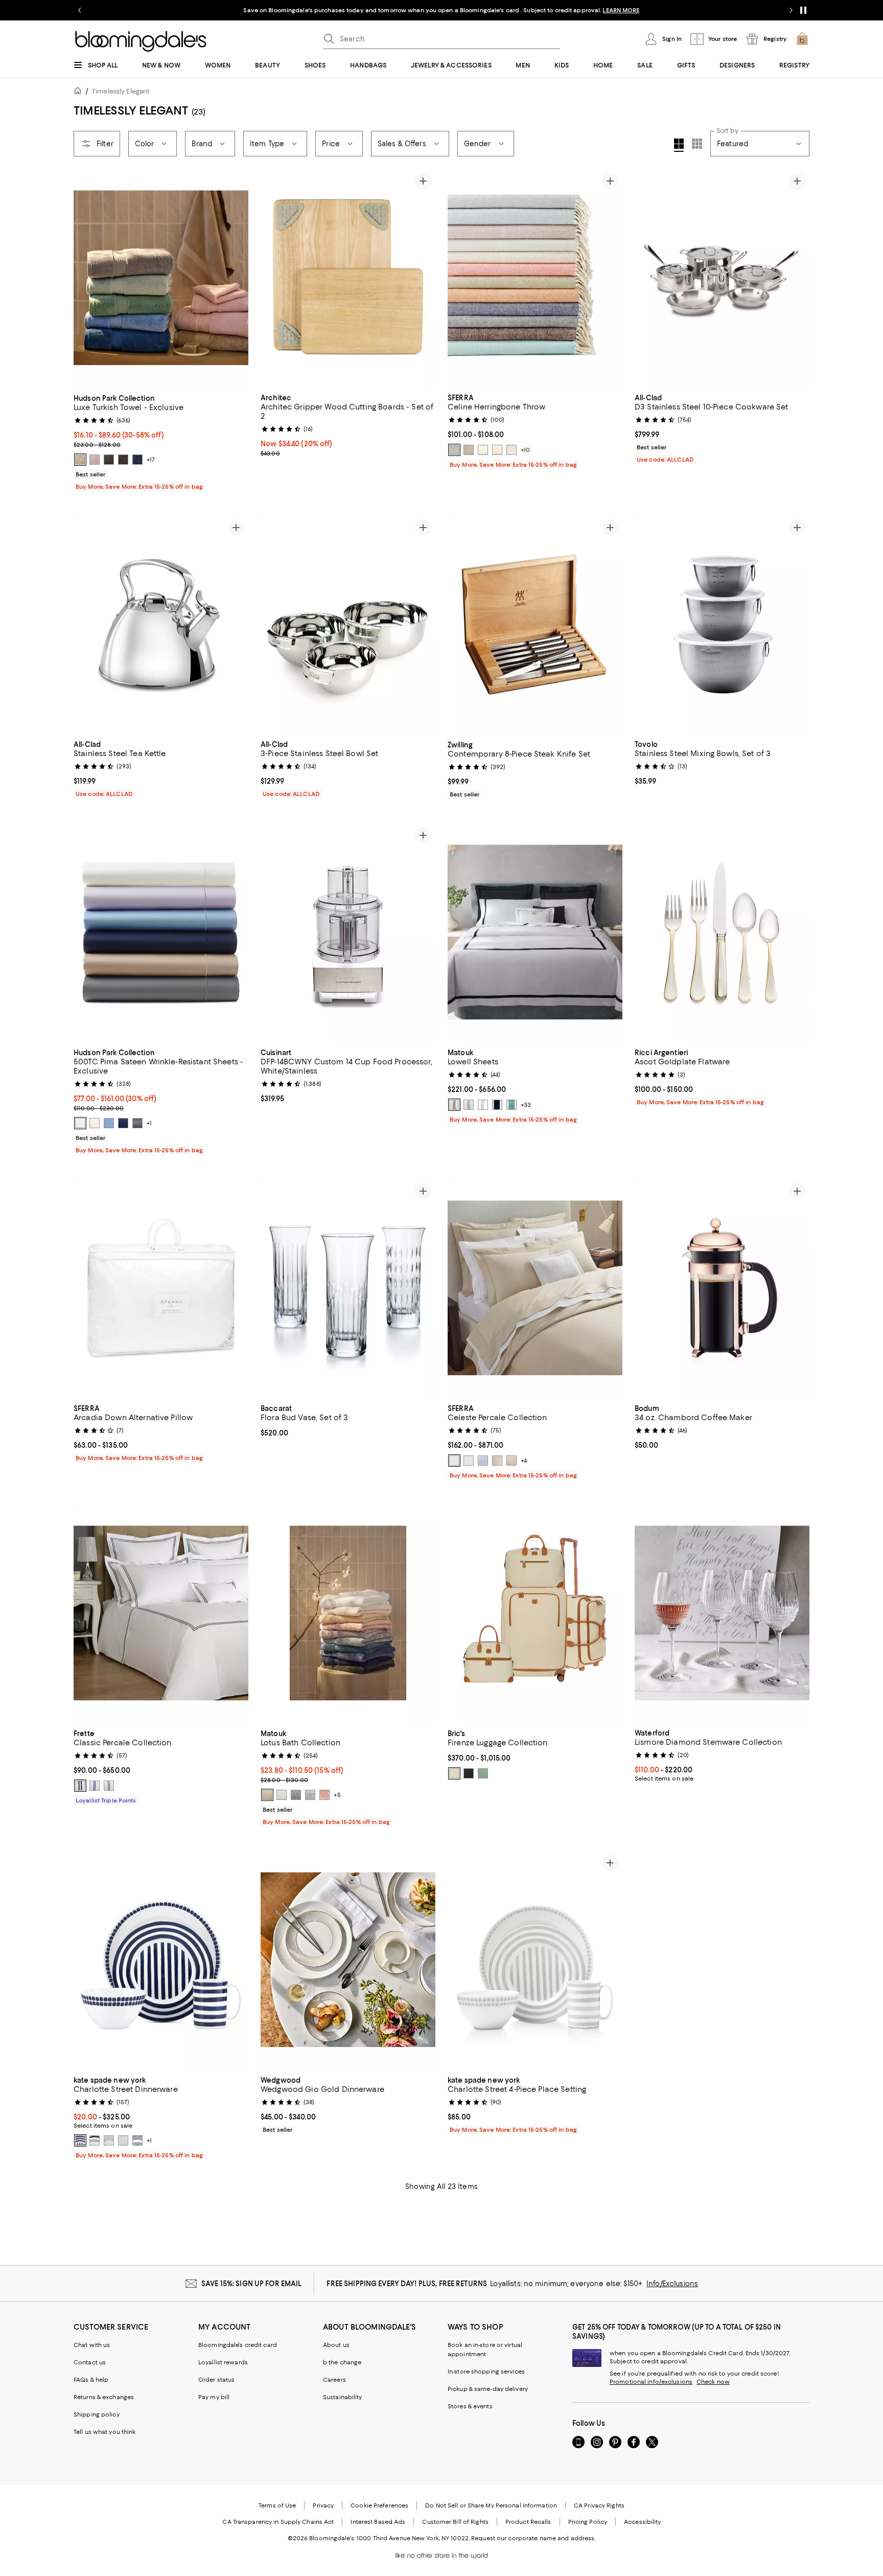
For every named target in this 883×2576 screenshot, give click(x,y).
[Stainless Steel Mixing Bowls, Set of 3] (722, 625)
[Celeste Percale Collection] (535, 1288)
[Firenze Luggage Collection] (535, 1613)
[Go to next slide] (791, 10)
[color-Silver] (483, 1105)
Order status (216, 2380)
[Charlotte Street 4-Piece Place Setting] (535, 1960)
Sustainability (343, 2397)
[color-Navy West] (137, 2140)
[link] (161, 441)
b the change (342, 2362)
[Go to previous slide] (80, 10)
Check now (713, 2382)
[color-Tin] (512, 450)
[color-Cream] (454, 1773)
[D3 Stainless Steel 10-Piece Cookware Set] (722, 278)
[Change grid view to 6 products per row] (697, 144)
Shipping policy (97, 2414)
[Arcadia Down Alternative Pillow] (161, 1288)
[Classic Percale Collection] (161, 1613)
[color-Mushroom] (469, 450)
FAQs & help (91, 2380)
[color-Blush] (324, 1795)
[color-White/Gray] (80, 1786)
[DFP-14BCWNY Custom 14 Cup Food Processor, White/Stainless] (348, 932)
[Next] (236, 278)
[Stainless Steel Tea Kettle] (161, 625)
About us (336, 2345)
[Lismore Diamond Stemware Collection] (722, 1613)
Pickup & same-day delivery (488, 2389)
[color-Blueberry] (137, 460)
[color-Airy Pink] (95, 460)
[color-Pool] (310, 1795)
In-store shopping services (486, 2372)
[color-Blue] (483, 1461)
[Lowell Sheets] (535, 932)
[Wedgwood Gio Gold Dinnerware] (348, 1960)
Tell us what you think (104, 2432)
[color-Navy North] (80, 2140)
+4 (524, 1461)
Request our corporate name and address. (533, 2538)
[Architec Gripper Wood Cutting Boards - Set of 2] (348, 278)
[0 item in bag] (802, 39)
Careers (334, 2380)
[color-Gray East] (109, 2140)
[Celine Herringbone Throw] (535, 278)
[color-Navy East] (95, 2140)
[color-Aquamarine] (512, 1105)
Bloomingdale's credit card (238, 2345)
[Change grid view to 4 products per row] (679, 145)
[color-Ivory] (95, 1123)
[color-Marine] (123, 1123)
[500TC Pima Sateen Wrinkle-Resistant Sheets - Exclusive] (161, 932)
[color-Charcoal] (137, 1123)
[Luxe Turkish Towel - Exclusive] (161, 278)
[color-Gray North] (123, 2140)
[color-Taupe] (497, 450)
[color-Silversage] (483, 450)
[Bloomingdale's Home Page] (141, 41)
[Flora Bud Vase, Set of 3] (348, 1288)
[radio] (80, 460)
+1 (149, 1123)
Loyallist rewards (223, 2362)
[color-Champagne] (454, 1105)
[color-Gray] (497, 1461)
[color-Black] (123, 460)
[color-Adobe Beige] (80, 460)
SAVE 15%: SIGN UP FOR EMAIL (252, 2284)
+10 (525, 450)
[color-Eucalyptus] (483, 1773)
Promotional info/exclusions (651, 2382)
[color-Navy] (497, 1105)
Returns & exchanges (104, 2397)
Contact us (90, 2362)
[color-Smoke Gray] (296, 1795)
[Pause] (803, 10)
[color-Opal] (469, 1105)
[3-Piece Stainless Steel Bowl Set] (348, 625)
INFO (525, 10)
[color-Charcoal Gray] (109, 460)
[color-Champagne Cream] (267, 1795)
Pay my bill (214, 2397)
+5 (337, 1795)
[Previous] (86, 278)
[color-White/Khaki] (109, 1786)
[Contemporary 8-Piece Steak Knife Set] (535, 625)
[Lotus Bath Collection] (348, 1613)
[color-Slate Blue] (454, 450)
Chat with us (92, 2345)
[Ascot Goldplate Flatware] (722, 932)
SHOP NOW (554, 10)
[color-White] (80, 1123)
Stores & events (470, 2406)
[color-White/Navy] (95, 1786)
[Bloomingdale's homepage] (80, 92)
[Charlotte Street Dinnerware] (161, 1960)
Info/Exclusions (672, 2284)
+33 (526, 1105)
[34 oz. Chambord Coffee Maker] (722, 1288)
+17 (151, 460)
